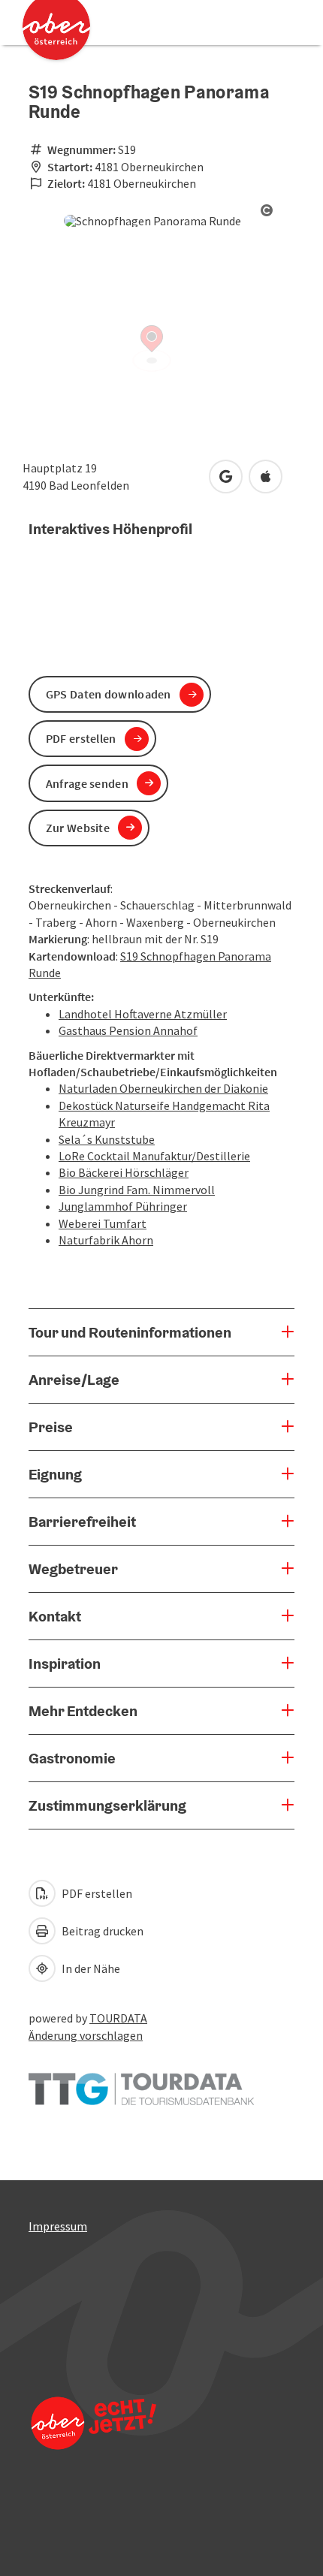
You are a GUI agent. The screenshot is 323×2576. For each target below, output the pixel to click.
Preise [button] (51, 1427)
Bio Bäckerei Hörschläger (124, 1172)
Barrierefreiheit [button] (82, 1522)
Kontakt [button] (55, 1616)
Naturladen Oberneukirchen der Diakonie (163, 1088)
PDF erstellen (96, 1893)
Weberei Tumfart (103, 1223)
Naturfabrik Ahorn (106, 1240)
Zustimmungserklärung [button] (107, 1805)
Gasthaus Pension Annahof (128, 1030)
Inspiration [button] (65, 1664)
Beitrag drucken (101, 1931)
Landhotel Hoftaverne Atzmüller (143, 1014)
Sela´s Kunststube (107, 1139)
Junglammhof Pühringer (123, 1206)
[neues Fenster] (141, 2082)
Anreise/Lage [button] (74, 1380)
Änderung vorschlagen (86, 2035)
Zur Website (78, 828)
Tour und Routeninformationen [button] (130, 1332)
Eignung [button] (55, 1474)
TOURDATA (118, 2018)
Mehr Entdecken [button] (83, 1711)
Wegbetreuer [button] (73, 1569)
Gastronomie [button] (72, 1758)
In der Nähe (90, 1968)
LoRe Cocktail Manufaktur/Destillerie (154, 1156)
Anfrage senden (87, 783)
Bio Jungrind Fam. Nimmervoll (137, 1190)
